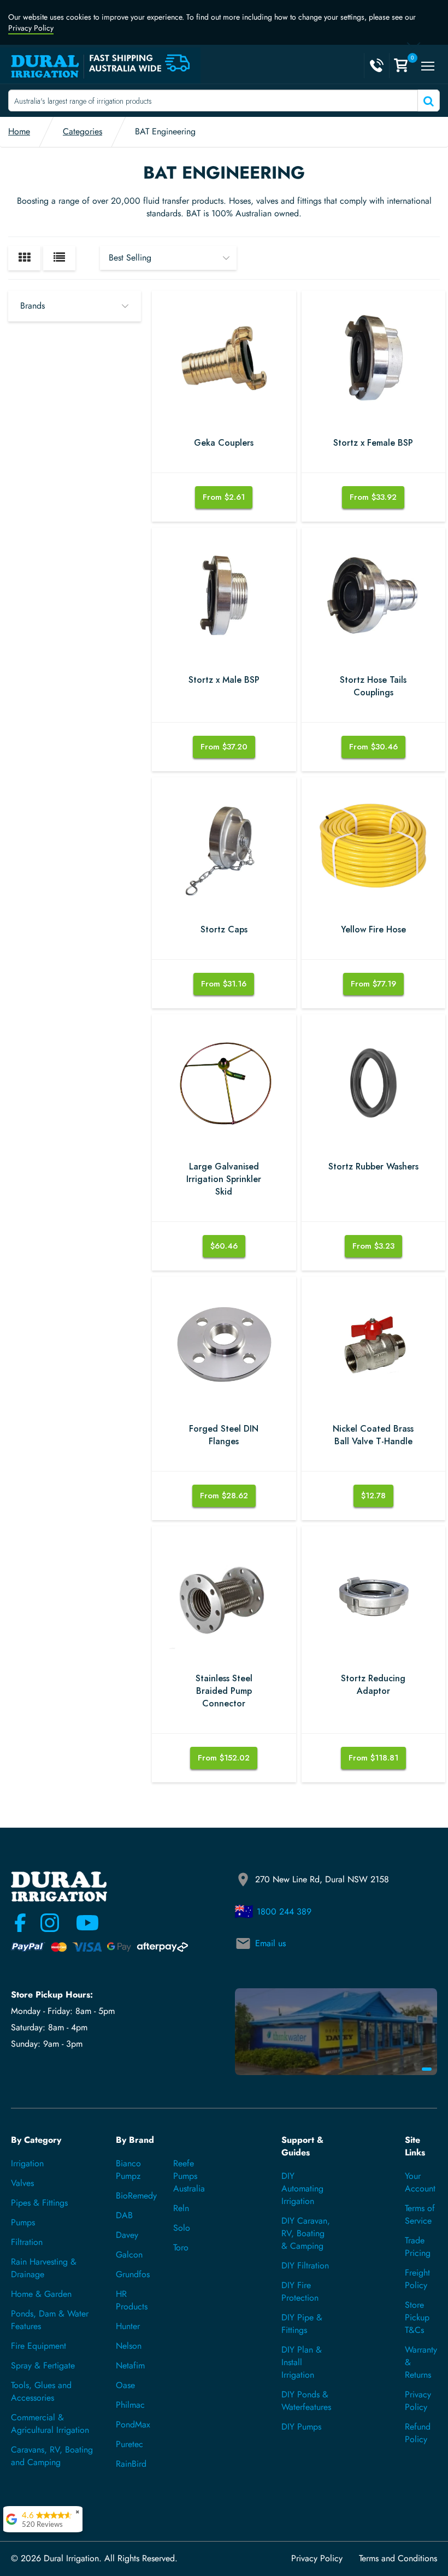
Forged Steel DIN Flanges (224, 1435)
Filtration (27, 2242)
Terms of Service (420, 2214)
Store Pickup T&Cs (417, 2317)
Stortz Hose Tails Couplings (373, 686)
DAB (124, 2215)
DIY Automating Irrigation (302, 2188)
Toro (181, 2247)
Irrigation (27, 2163)
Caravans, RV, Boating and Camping (52, 2456)
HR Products (132, 2300)
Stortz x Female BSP (373, 443)
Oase (125, 2385)
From (224, 497)
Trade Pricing (418, 2247)
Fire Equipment (39, 2346)
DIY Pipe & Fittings (302, 2324)
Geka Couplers (224, 443)
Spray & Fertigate (43, 2365)
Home (19, 131)
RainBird (131, 2464)
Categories (82, 131)
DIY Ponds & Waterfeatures (306, 2401)
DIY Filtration (305, 2265)
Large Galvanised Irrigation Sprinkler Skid (224, 1179)
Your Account (420, 2182)
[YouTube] (81, 1923)
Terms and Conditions (398, 2559)
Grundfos (133, 2274)
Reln (181, 2208)
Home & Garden (41, 2294)
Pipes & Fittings (39, 2203)
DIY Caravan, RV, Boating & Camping (306, 2233)
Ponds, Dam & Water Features (50, 2320)
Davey (127, 2235)
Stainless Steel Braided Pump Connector (224, 1691)
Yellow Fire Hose (373, 930)
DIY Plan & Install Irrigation (302, 2362)
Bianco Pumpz (128, 2170)
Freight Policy (417, 2279)
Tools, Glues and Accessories (41, 2391)
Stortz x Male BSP (224, 680)
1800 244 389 (284, 1912)
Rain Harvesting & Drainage (44, 2268)
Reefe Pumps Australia (189, 2176)
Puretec (129, 2444)
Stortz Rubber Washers (373, 1167)
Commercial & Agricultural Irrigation (50, 2424)
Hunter (128, 2326)
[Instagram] (50, 1923)
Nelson (129, 2346)
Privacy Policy (31, 28)
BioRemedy (136, 2196)
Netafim (130, 2365)
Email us (270, 1943)
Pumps (23, 2222)
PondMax (133, 2424)
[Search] (428, 101)
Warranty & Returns (421, 2362)
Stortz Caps (224, 930)
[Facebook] (20, 1923)
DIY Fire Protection (300, 2291)
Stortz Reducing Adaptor (373, 1685)
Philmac (130, 2405)
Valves (22, 2183)
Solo (182, 2228)
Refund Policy (418, 2433)
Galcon (129, 2255)
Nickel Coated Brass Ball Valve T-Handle (373, 1435)
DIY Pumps (301, 2427)
